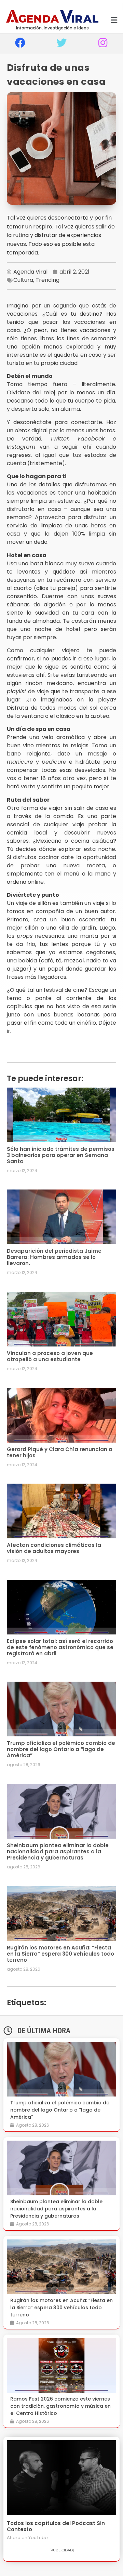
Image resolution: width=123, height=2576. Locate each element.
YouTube (38, 2538)
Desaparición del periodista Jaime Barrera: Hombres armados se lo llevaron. (54, 1257)
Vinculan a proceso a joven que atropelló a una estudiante (50, 1356)
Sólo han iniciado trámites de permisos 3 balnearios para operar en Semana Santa (61, 1155)
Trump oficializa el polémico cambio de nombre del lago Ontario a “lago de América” (61, 1749)
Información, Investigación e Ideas (52, 28)
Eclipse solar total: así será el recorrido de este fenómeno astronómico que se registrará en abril (60, 1647)
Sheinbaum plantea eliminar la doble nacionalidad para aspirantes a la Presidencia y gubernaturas (58, 1851)
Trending (47, 280)
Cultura (23, 280)
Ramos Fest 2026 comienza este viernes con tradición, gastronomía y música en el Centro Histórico (60, 2406)
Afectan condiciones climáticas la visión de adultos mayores (54, 1548)
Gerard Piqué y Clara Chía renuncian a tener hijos (60, 1452)
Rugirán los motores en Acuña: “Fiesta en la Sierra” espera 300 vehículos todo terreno (60, 1954)
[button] (114, 20)
